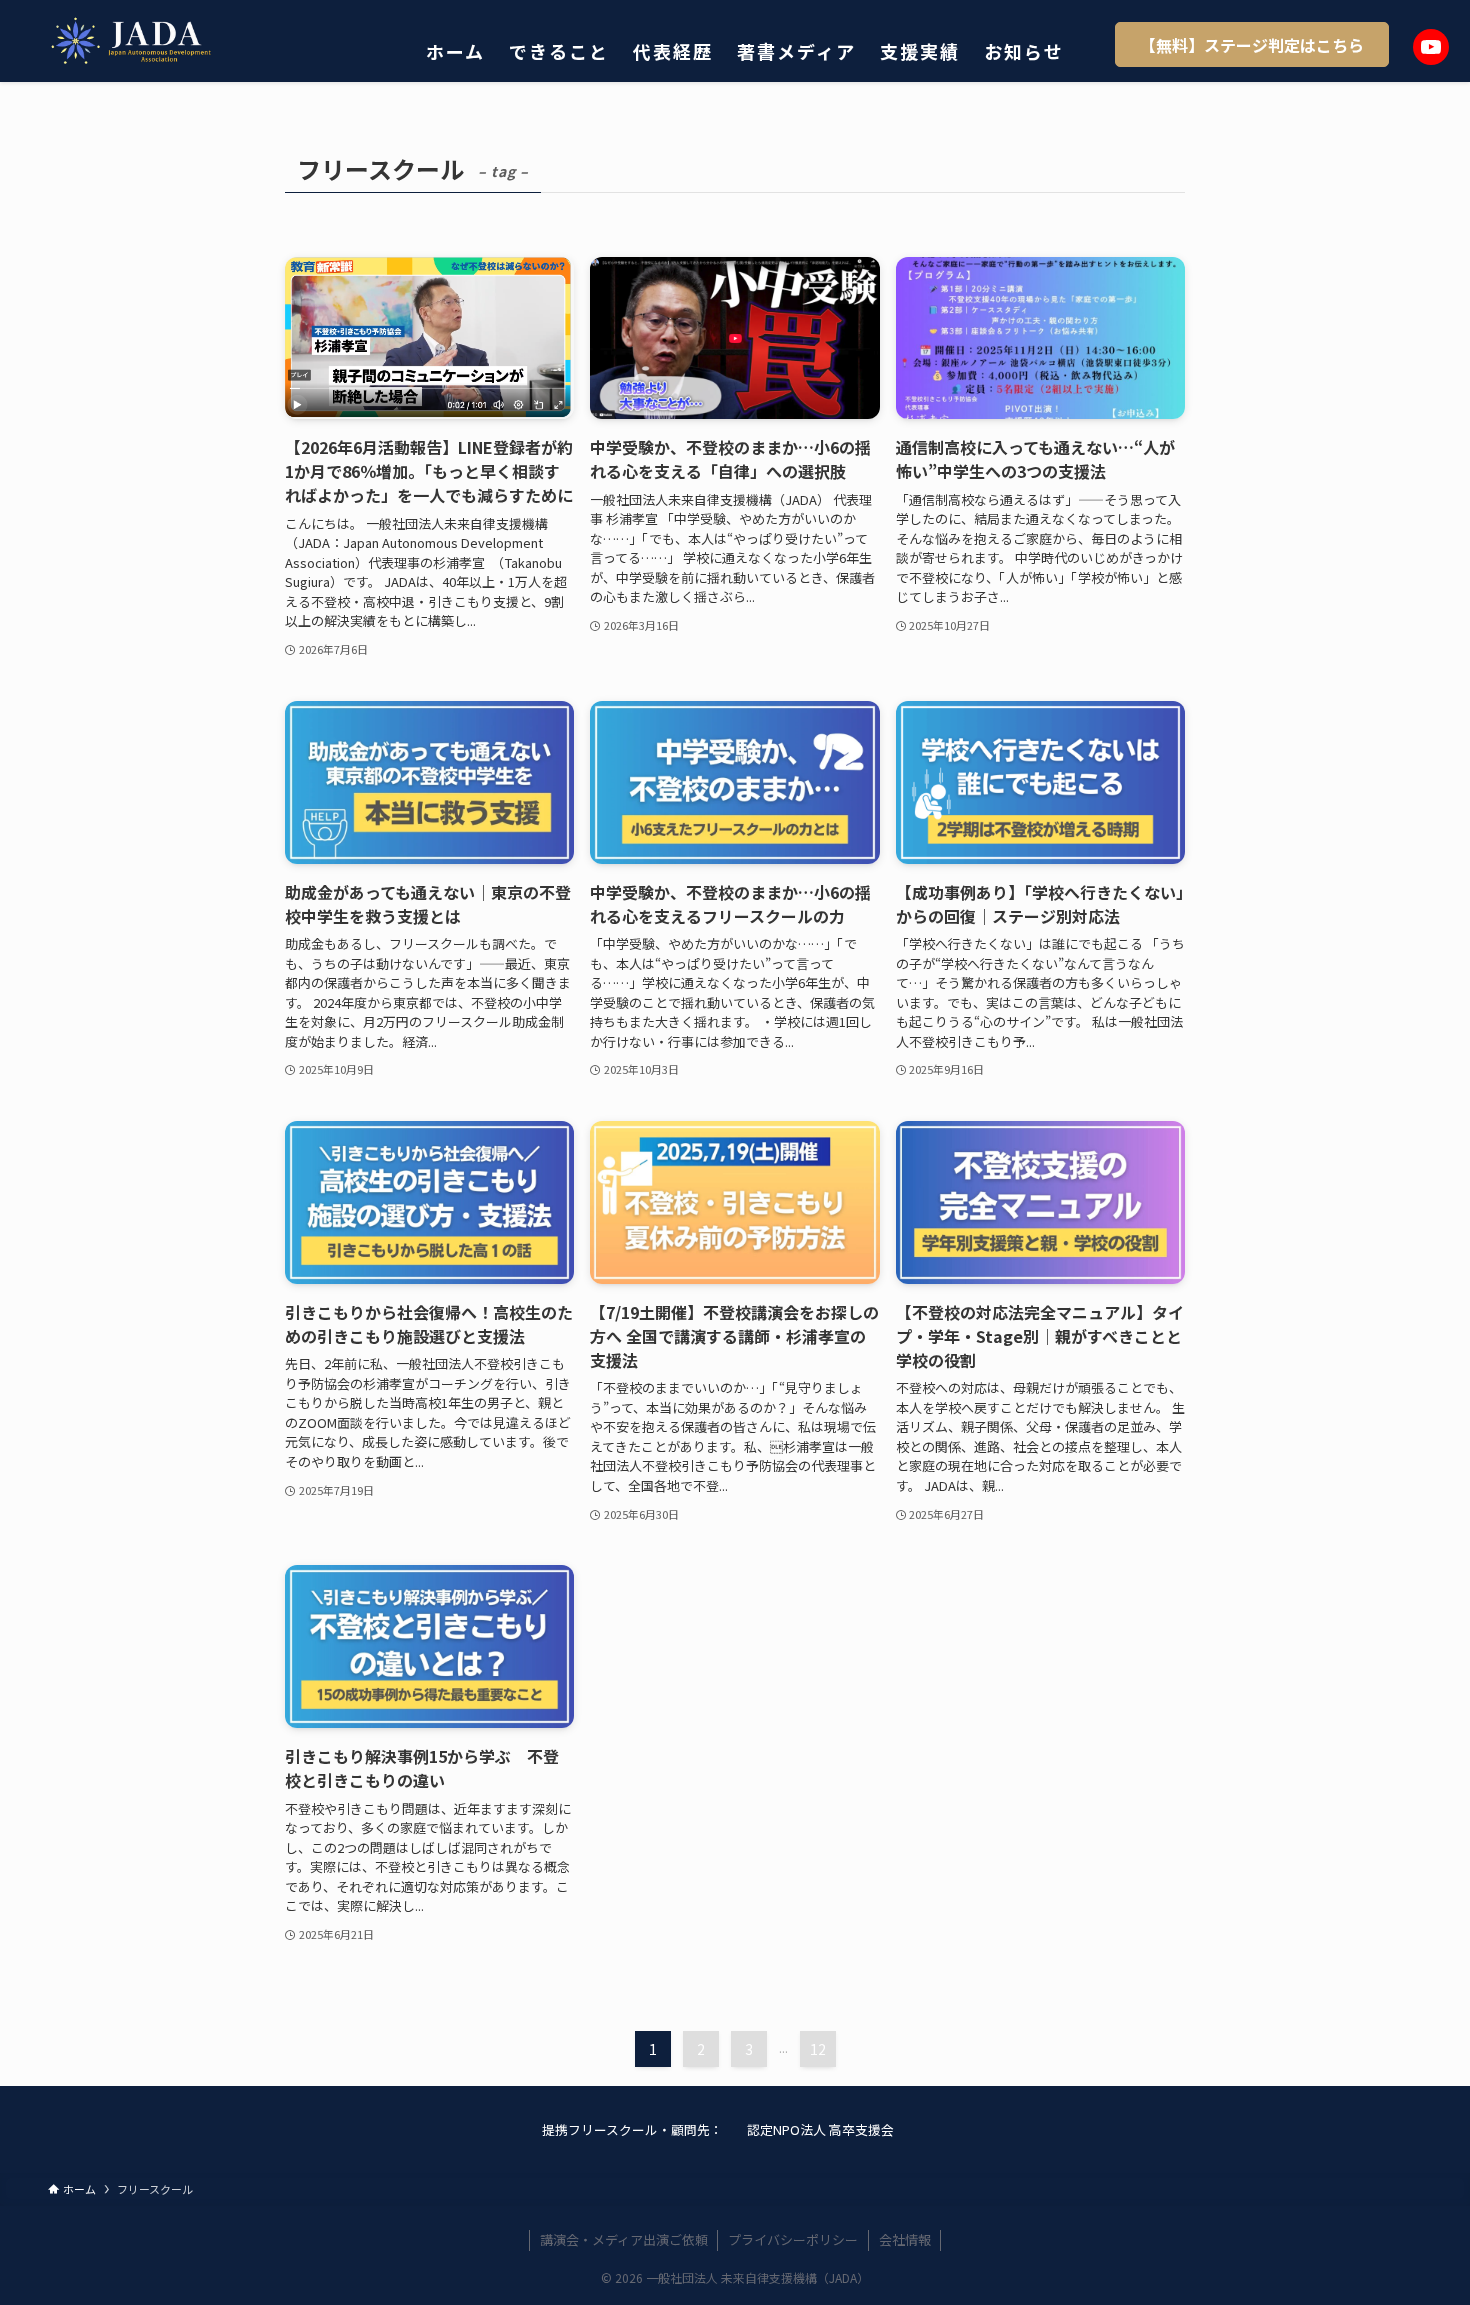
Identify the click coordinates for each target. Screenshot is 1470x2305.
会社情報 (905, 2239)
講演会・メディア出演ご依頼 (624, 2239)
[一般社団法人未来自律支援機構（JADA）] (134, 41)
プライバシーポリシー (793, 2239)
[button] (1252, 44)
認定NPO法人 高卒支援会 (820, 2129)
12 (818, 2049)
